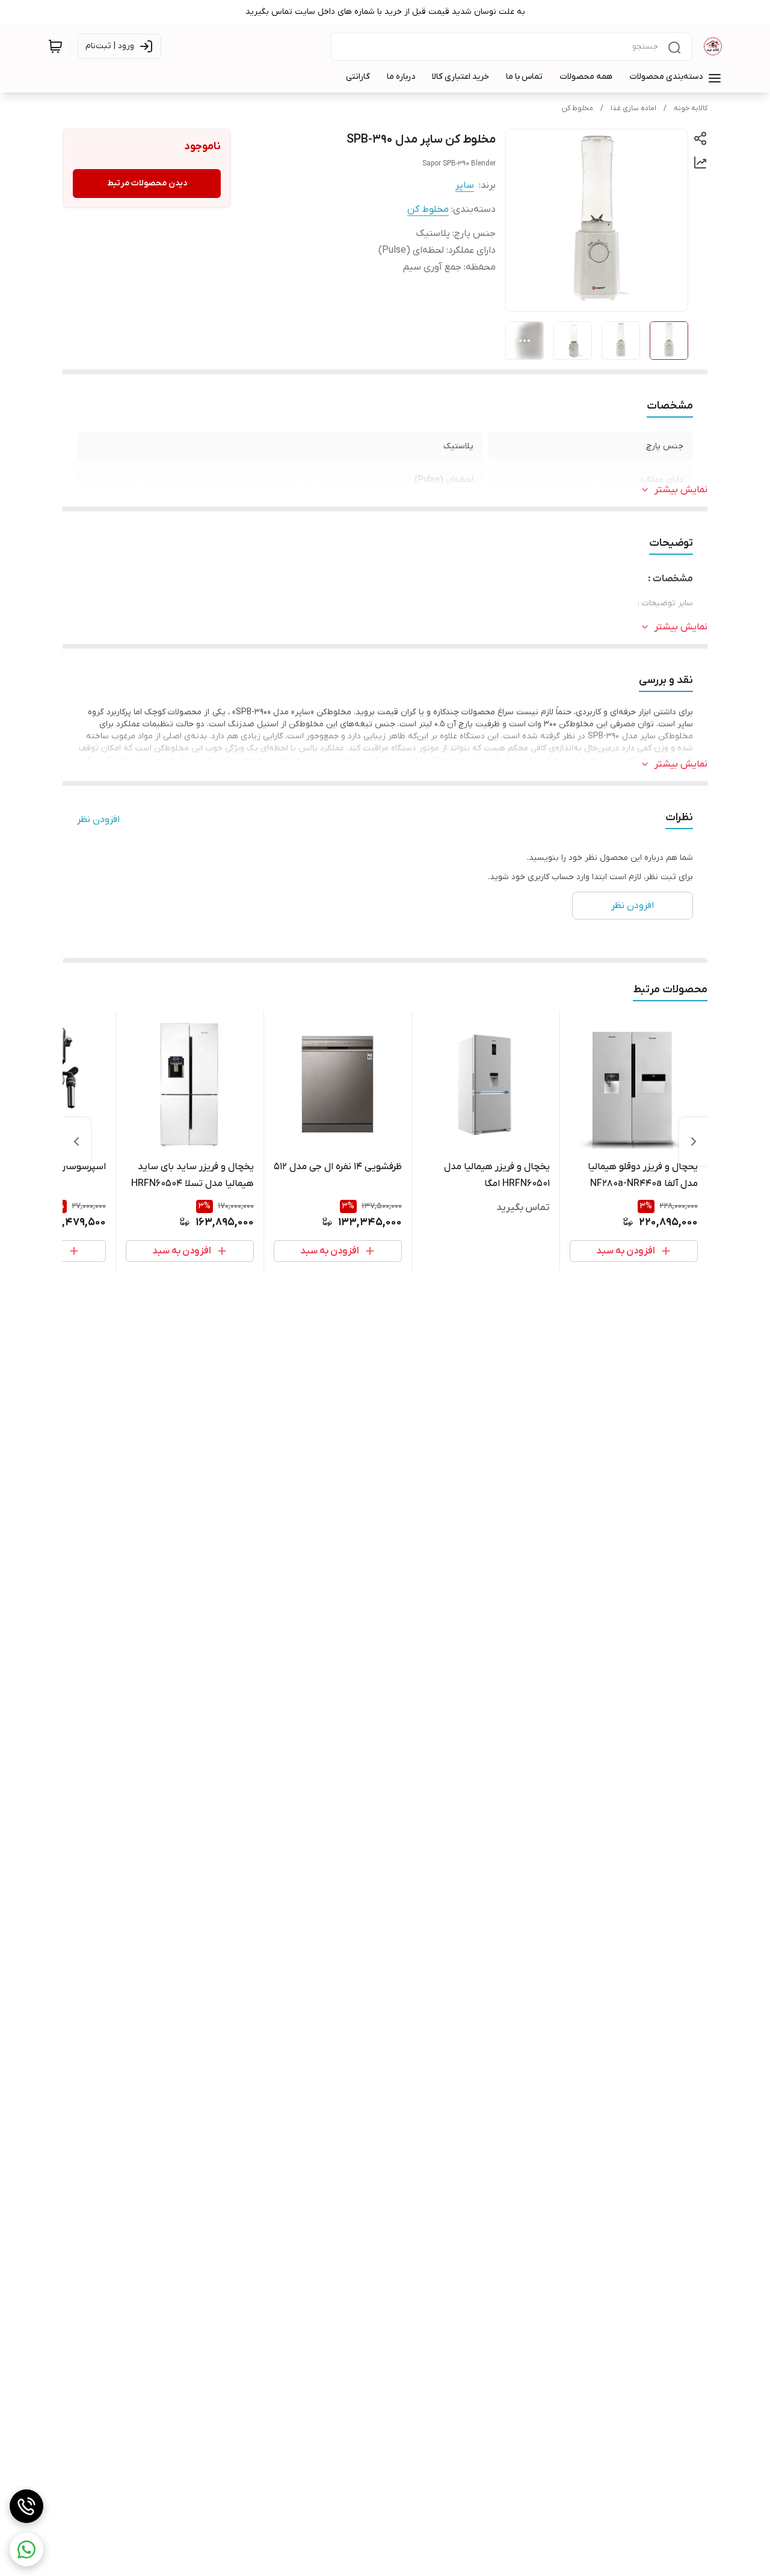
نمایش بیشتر (681, 490)
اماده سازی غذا (633, 108)
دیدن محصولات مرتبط (147, 183)
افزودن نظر (98, 820)
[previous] (694, 1141)
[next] (76, 1141)
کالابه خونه (691, 108)
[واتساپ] (26, 2550)
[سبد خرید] (55, 46)
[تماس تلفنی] (26, 2506)
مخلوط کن (577, 108)
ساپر (465, 185)
